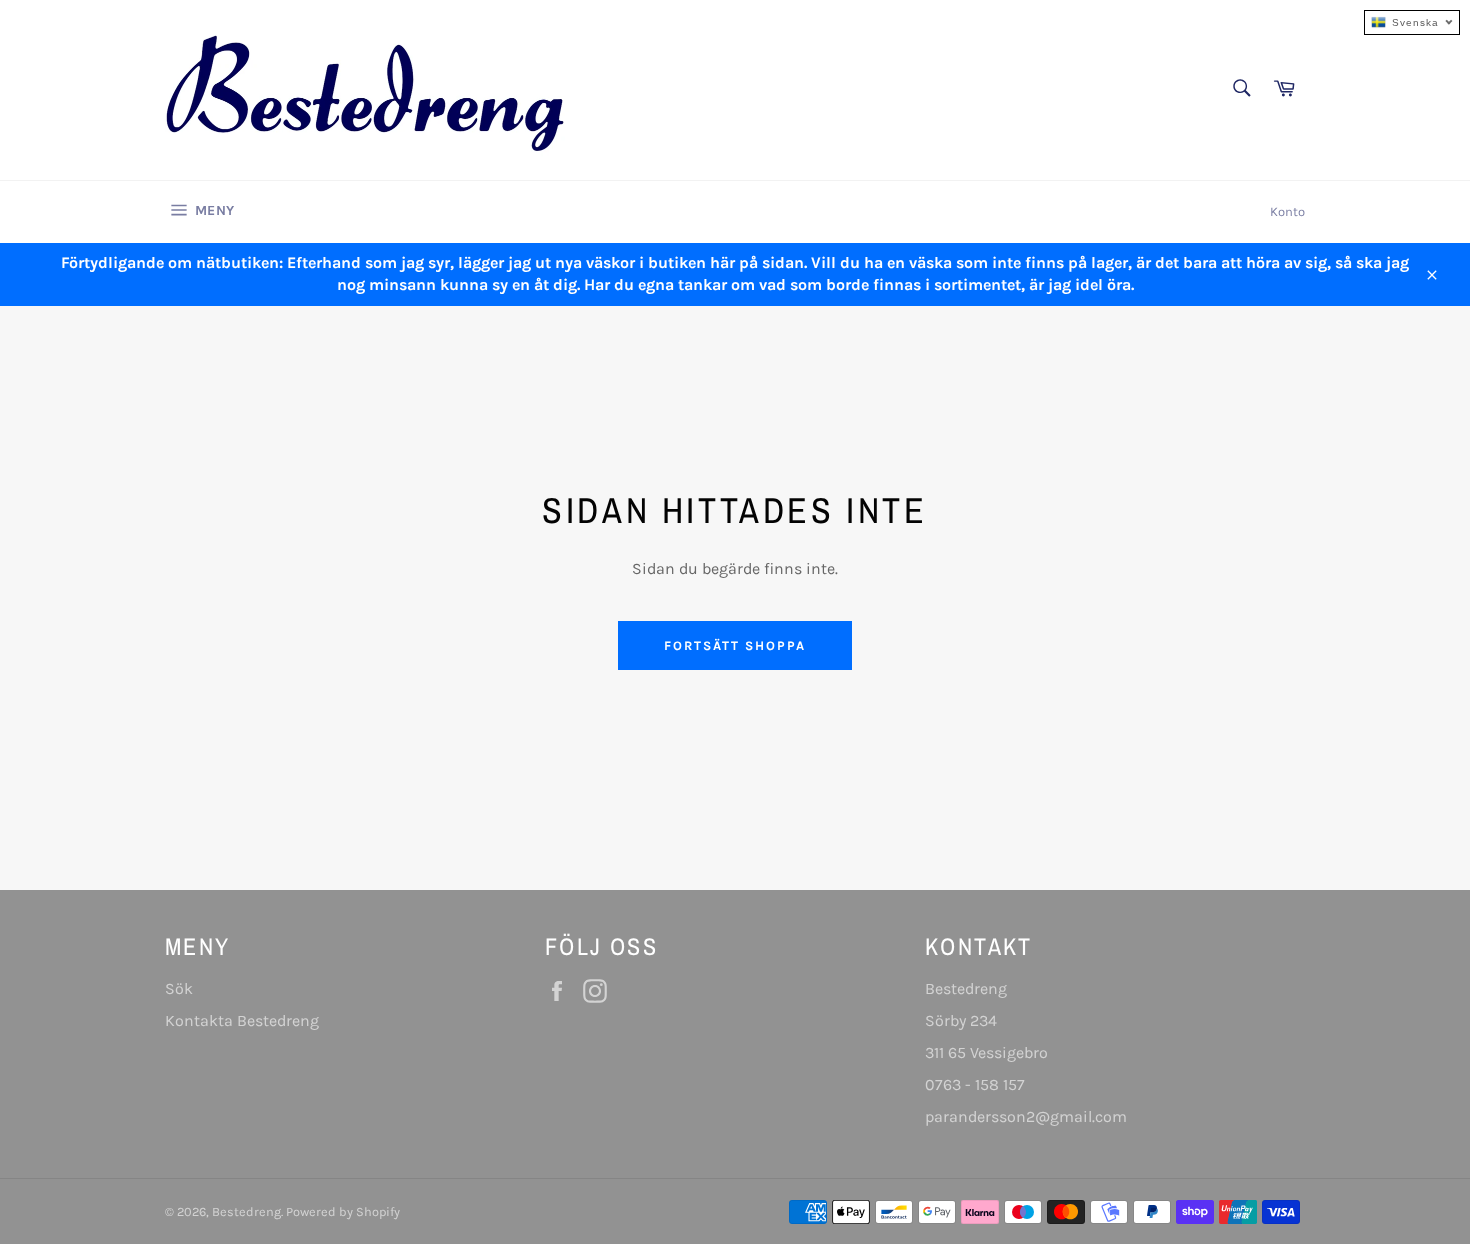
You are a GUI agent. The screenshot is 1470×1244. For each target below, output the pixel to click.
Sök (179, 988)
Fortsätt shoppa (734, 645)
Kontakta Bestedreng (242, 1020)
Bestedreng (246, 1211)
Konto (1287, 211)
